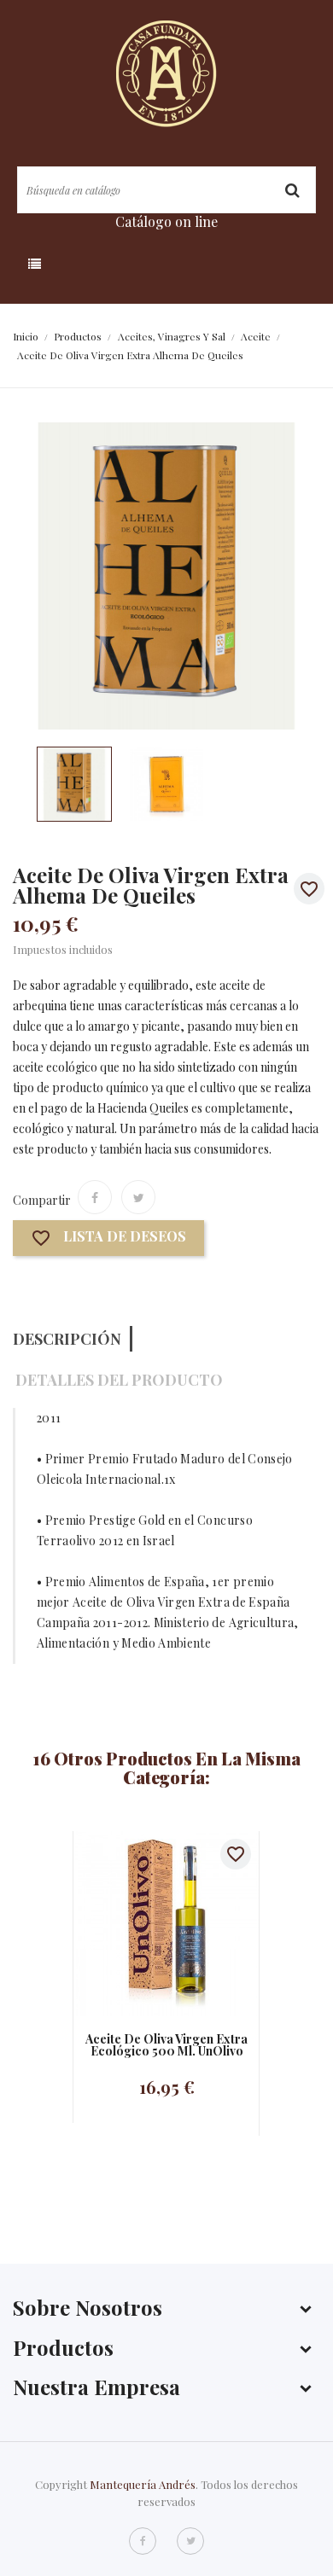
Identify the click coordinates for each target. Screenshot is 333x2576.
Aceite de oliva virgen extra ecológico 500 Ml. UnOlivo (166, 2045)
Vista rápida (150, 1924)
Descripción (67, 1339)
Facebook (143, 2541)
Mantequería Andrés (143, 2484)
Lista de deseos (108, 1239)
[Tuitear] (138, 1197)
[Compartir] (95, 1197)
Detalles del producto (119, 1380)
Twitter (190, 2541)
